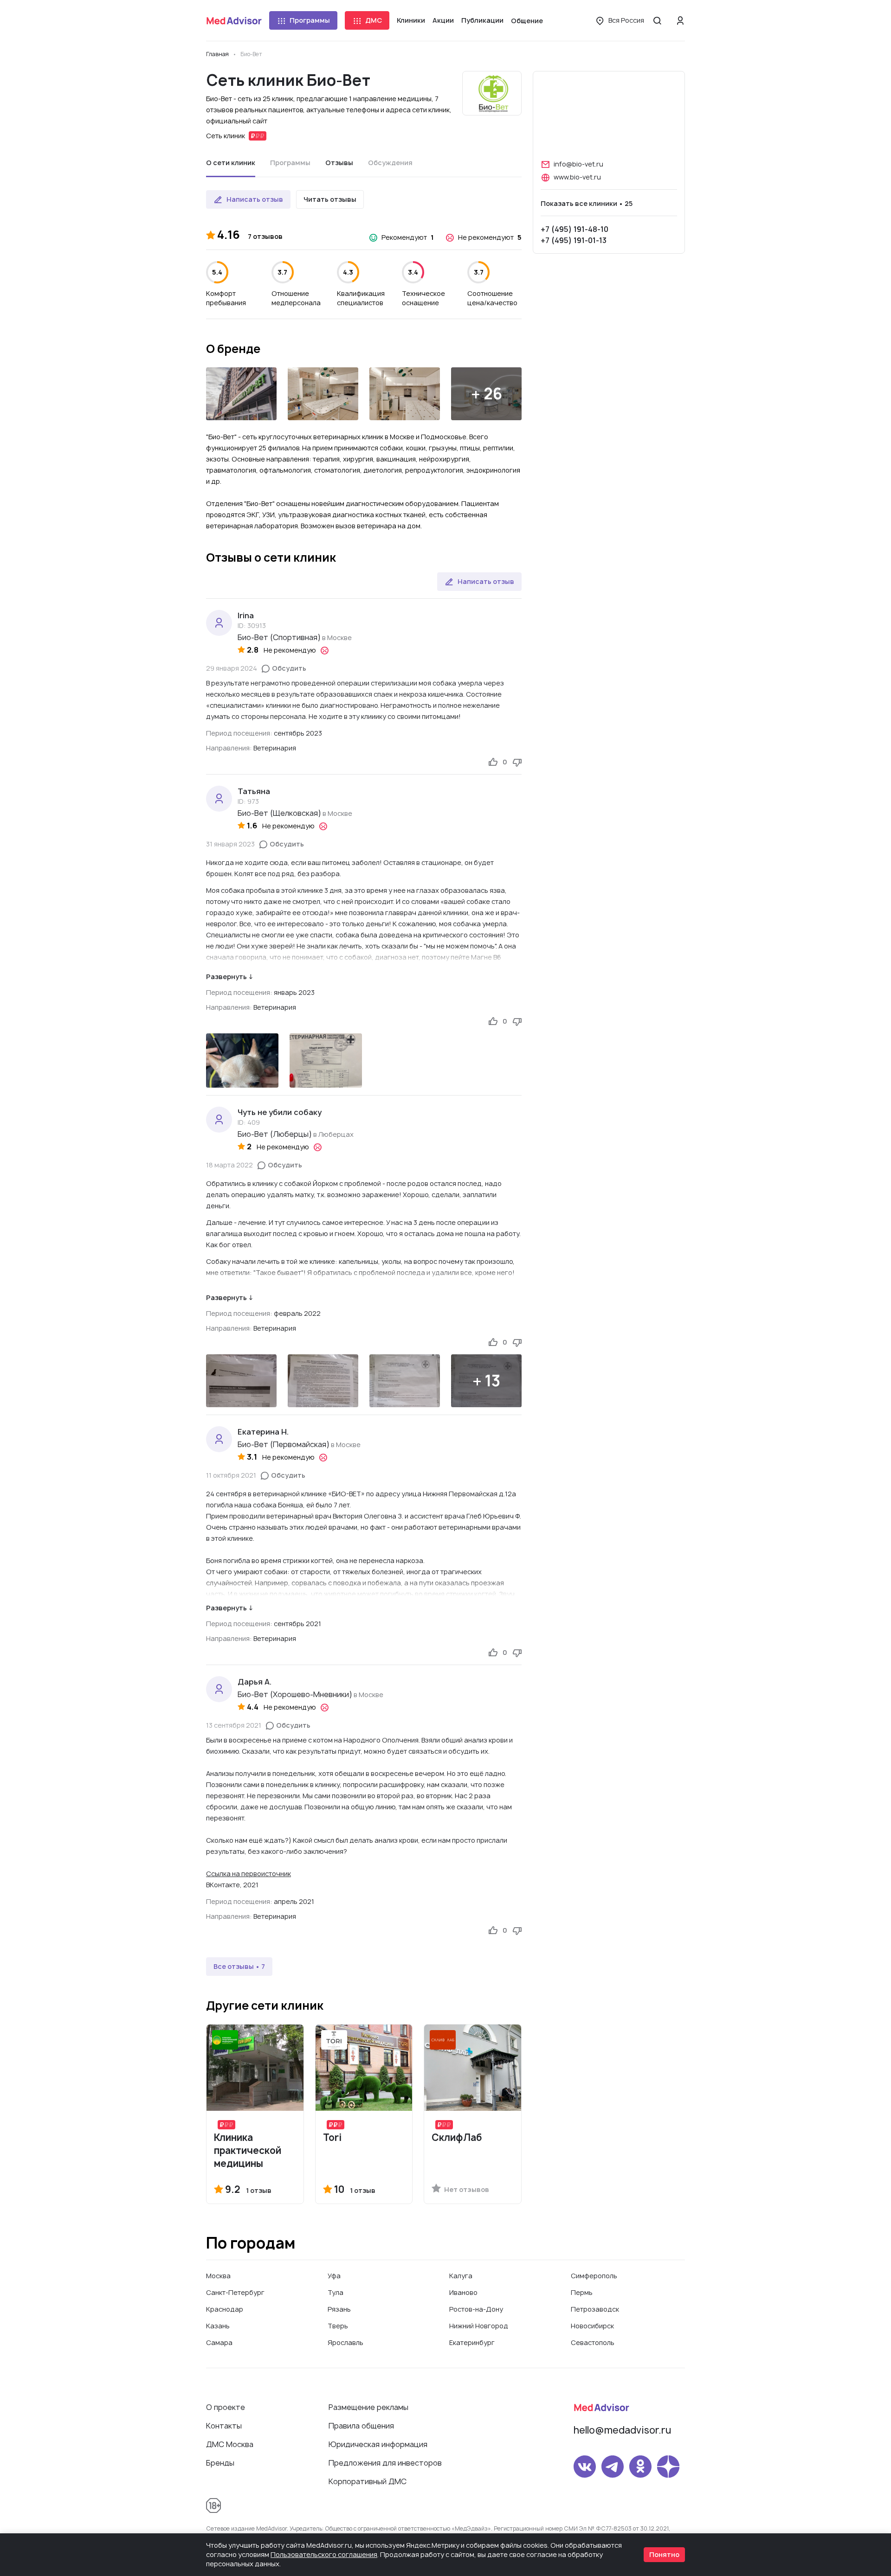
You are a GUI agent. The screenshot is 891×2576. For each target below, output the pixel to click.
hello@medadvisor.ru (622, 2430)
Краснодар (225, 2309)
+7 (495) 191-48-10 (575, 229)
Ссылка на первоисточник (249, 1874)
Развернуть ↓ (229, 977)
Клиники (411, 20)
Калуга (461, 2276)
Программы (310, 20)
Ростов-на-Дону (476, 2309)
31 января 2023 (230, 844)
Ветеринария (275, 748)
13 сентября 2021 (234, 1725)
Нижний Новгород (479, 2326)
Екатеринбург (472, 2342)
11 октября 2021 (231, 1475)
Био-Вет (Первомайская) (284, 1444)
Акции (443, 20)
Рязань (339, 2309)
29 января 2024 (232, 668)
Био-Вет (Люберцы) (275, 1134)
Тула (336, 2292)
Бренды (220, 2463)
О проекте (226, 2407)
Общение (527, 21)
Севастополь (593, 2342)
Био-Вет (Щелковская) (279, 813)
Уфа (334, 2276)
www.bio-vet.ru (577, 177)
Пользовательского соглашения (324, 2554)
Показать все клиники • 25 (587, 203)
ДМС (374, 20)
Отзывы (339, 163)
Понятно (664, 2554)
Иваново (463, 2292)
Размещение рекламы (368, 2407)
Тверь (338, 2326)
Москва (218, 2276)
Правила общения (361, 2426)
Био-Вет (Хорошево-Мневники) (295, 1694)
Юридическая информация (378, 2444)
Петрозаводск (595, 2309)
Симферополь (594, 2276)
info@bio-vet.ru (578, 164)
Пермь (582, 2292)
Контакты (224, 2426)
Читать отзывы (330, 199)
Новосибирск (592, 2326)
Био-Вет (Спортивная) (279, 637)
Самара (219, 2342)
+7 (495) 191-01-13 (574, 240)
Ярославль (345, 2342)
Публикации (482, 20)
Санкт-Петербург (235, 2292)
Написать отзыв (255, 199)
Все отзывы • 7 (239, 1966)
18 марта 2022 (229, 1165)
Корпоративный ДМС (368, 2481)
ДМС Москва (230, 2444)
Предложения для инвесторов (385, 2463)
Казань (218, 2326)
